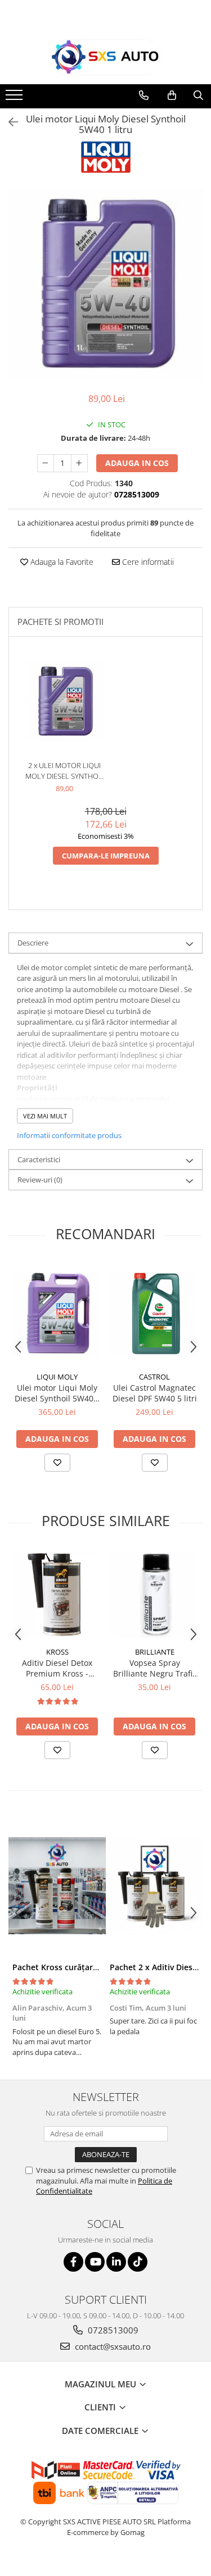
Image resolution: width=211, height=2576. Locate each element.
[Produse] (15, 98)
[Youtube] (95, 2262)
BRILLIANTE (155, 1652)
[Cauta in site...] (198, 95)
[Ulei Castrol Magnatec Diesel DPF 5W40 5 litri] (154, 1314)
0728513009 (112, 2330)
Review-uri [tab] (40, 1180)
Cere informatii (147, 562)
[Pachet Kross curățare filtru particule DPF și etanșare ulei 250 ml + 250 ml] (57, 1886)
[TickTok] (138, 2262)
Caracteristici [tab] (39, 1159)
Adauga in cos (137, 463)
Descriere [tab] (33, 943)
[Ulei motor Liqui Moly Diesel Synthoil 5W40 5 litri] (57, 1314)
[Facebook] (73, 2262)
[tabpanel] (105, 284)
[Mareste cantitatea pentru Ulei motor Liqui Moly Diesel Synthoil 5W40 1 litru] (79, 463)
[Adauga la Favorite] (57, 1463)
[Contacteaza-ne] (144, 95)
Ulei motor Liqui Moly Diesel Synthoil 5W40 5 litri (57, 1393)
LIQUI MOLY (57, 1377)
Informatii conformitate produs (69, 1135)
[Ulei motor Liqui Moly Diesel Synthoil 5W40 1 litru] (105, 284)
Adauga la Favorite (61, 562)
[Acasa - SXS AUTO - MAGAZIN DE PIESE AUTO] (106, 58)
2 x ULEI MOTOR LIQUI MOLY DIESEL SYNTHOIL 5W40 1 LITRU (65, 771)
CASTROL (154, 1377)
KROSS (57, 1652)
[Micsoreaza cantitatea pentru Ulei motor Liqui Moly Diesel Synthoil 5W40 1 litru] (46, 463)
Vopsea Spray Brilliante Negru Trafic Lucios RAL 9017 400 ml (155, 1668)
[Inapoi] (8, 122)
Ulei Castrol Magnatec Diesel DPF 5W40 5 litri (155, 1393)
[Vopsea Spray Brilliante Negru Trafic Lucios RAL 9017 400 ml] (154, 1595)
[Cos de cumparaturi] (172, 95)
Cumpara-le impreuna (106, 856)
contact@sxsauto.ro (112, 2346)
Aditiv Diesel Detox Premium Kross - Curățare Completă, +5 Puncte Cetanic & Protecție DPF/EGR (57, 1668)
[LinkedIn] (116, 2262)
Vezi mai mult (45, 1116)
